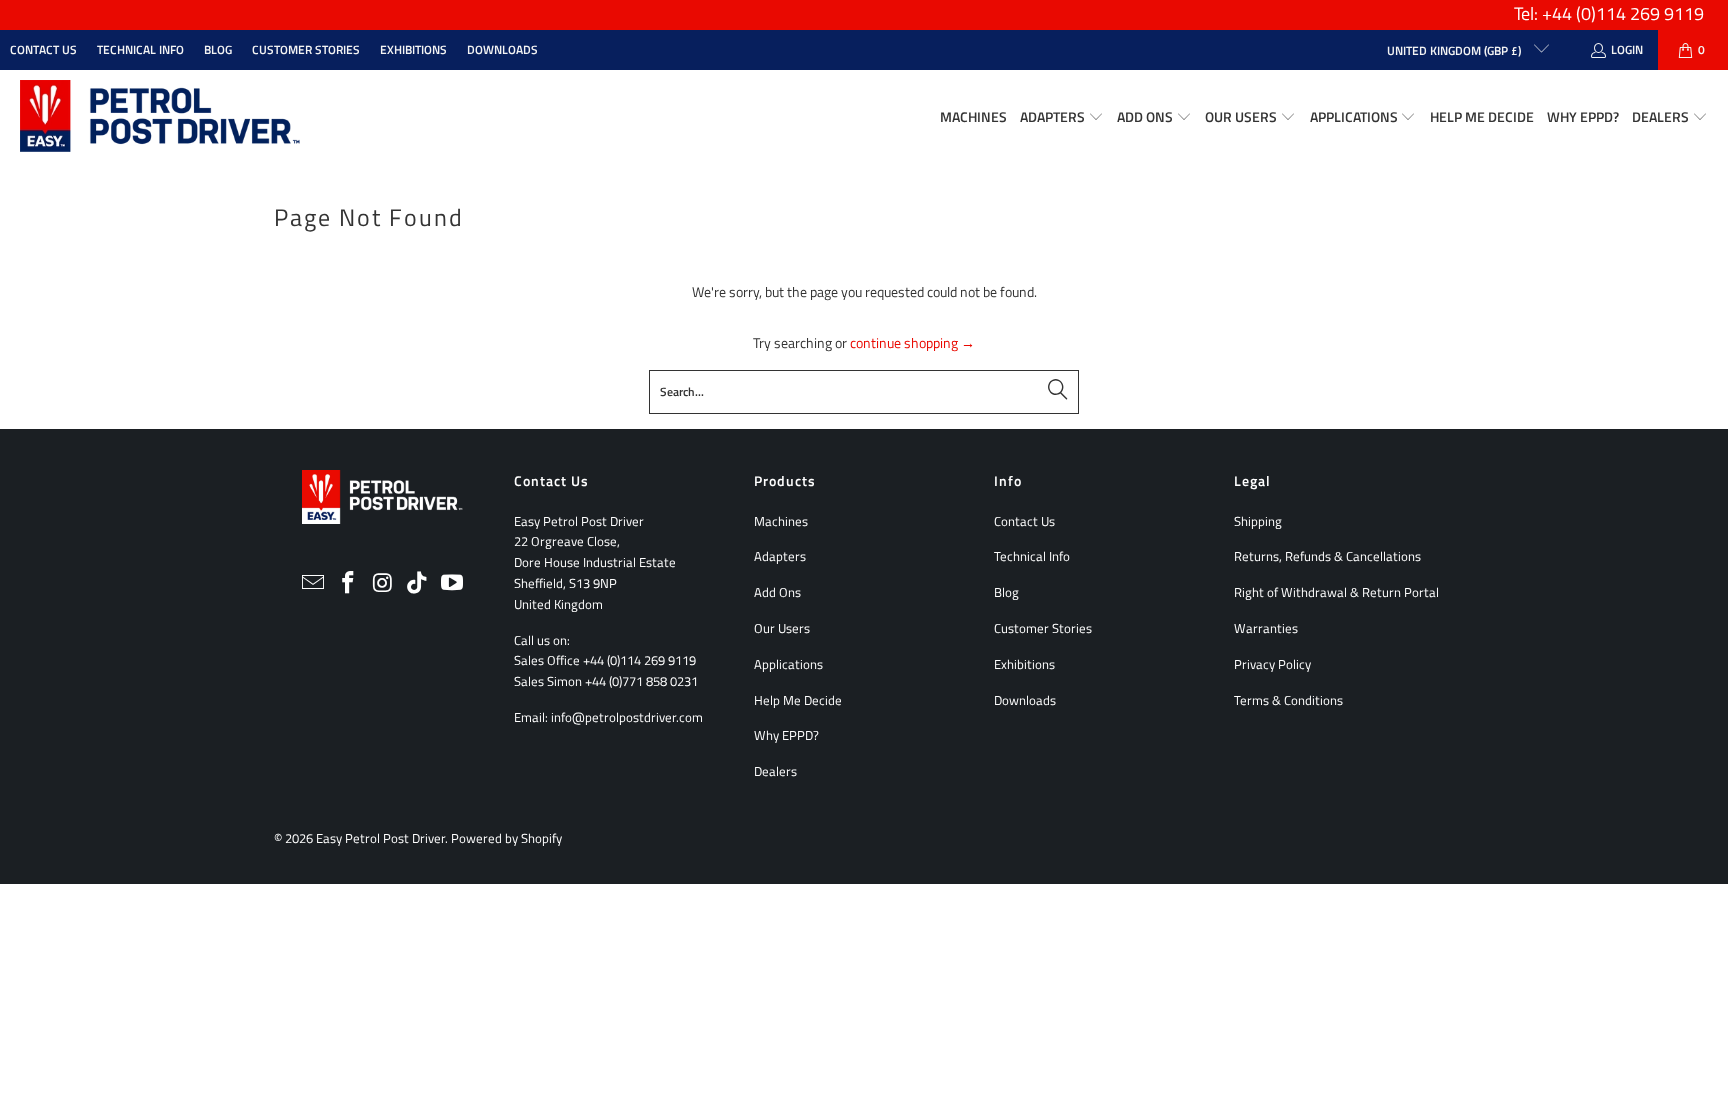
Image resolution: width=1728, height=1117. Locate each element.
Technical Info (140, 49)
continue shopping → (912, 342)
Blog (218, 49)
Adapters (780, 556)
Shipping (1258, 521)
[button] (1062, 117)
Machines (781, 521)
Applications (788, 664)
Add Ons (777, 592)
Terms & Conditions (1288, 700)
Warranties (1266, 628)
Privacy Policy (1272, 664)
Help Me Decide (798, 700)
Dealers (775, 771)
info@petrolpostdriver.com (627, 717)
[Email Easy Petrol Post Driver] (314, 583)
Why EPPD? (786, 735)
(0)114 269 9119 (1640, 13)
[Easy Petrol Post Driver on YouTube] (453, 583)
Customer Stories (306, 49)
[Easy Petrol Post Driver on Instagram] (383, 583)
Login (1627, 49)
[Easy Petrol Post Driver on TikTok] (418, 583)
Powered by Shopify (506, 838)
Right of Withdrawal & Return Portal (1336, 592)
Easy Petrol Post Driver (380, 838)
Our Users (782, 628)
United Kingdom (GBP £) (1455, 50)
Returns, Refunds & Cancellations (1327, 556)
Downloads (502, 49)
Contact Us (43, 49)
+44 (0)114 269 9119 (639, 660)
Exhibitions (413, 49)
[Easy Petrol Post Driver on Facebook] (348, 583)
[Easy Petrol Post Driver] (160, 117)
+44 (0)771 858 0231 (641, 681)
